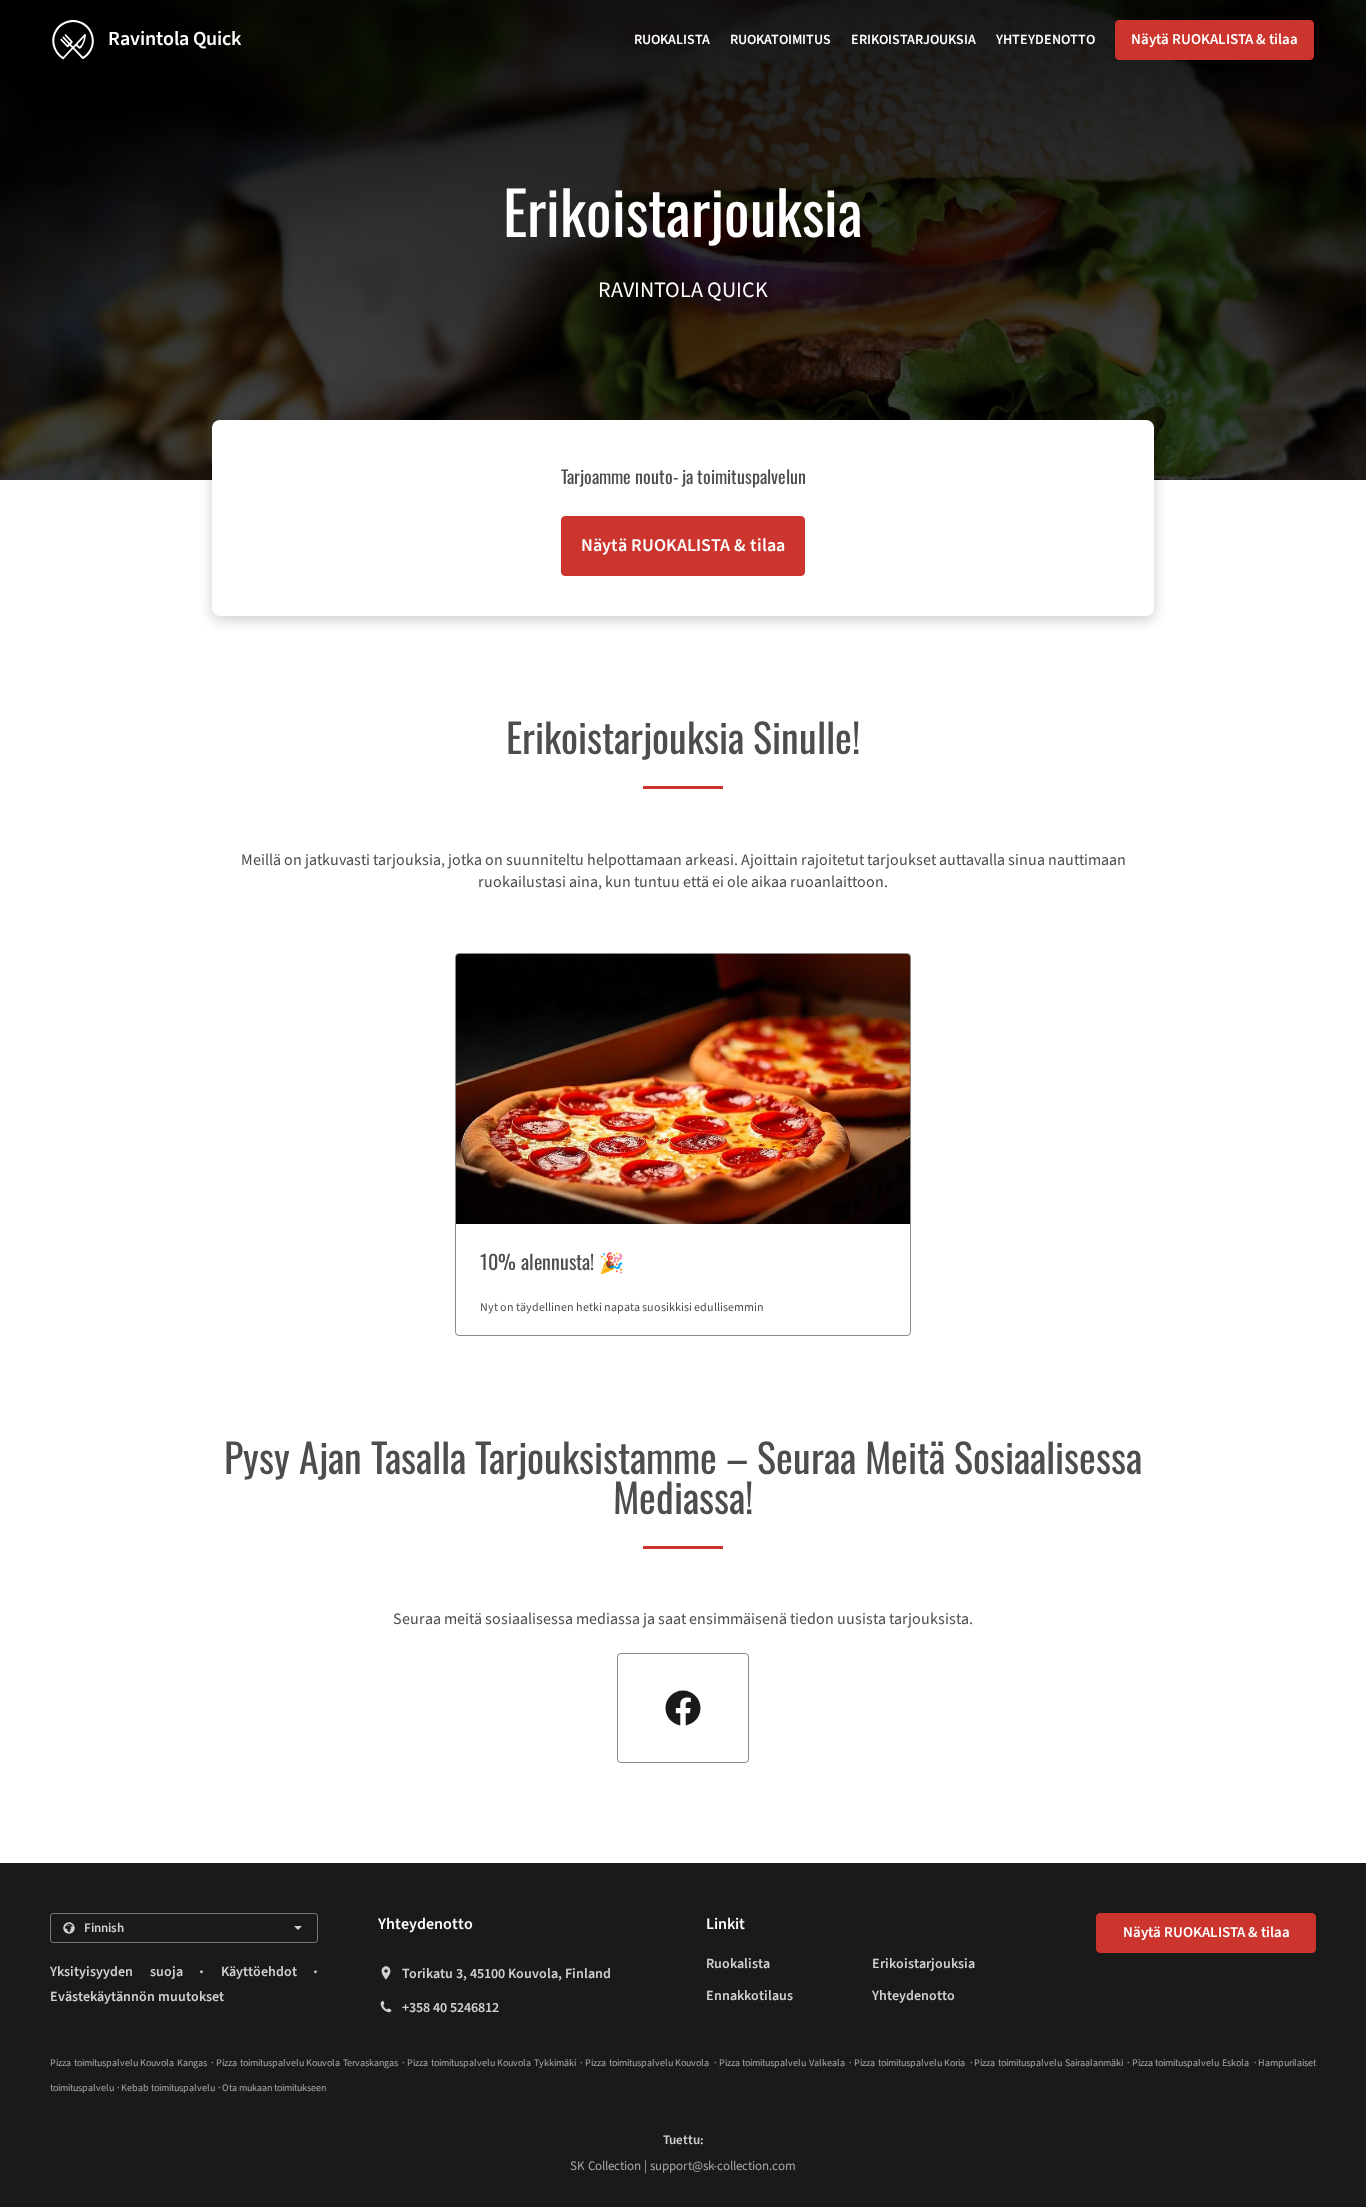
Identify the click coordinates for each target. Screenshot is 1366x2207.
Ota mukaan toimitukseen (274, 2088)
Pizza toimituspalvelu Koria (909, 2063)
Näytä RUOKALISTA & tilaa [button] (1214, 39)
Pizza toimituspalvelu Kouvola (647, 2063)
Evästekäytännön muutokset (137, 1997)
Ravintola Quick (172, 39)
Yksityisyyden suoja (116, 1972)
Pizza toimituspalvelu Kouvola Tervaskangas (307, 2063)
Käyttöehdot (259, 1972)
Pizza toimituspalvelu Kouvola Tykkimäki (491, 2063)
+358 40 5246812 (450, 2008)
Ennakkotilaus (749, 1996)
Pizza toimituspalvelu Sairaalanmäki (1048, 2063)
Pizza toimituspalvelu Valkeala (782, 2063)
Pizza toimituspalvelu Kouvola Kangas (128, 2063)
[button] (683, 1144)
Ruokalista (672, 40)
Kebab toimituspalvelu (169, 2088)
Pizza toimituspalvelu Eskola (1190, 2063)
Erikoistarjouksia (913, 40)
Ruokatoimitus (780, 40)
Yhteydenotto (1045, 40)
